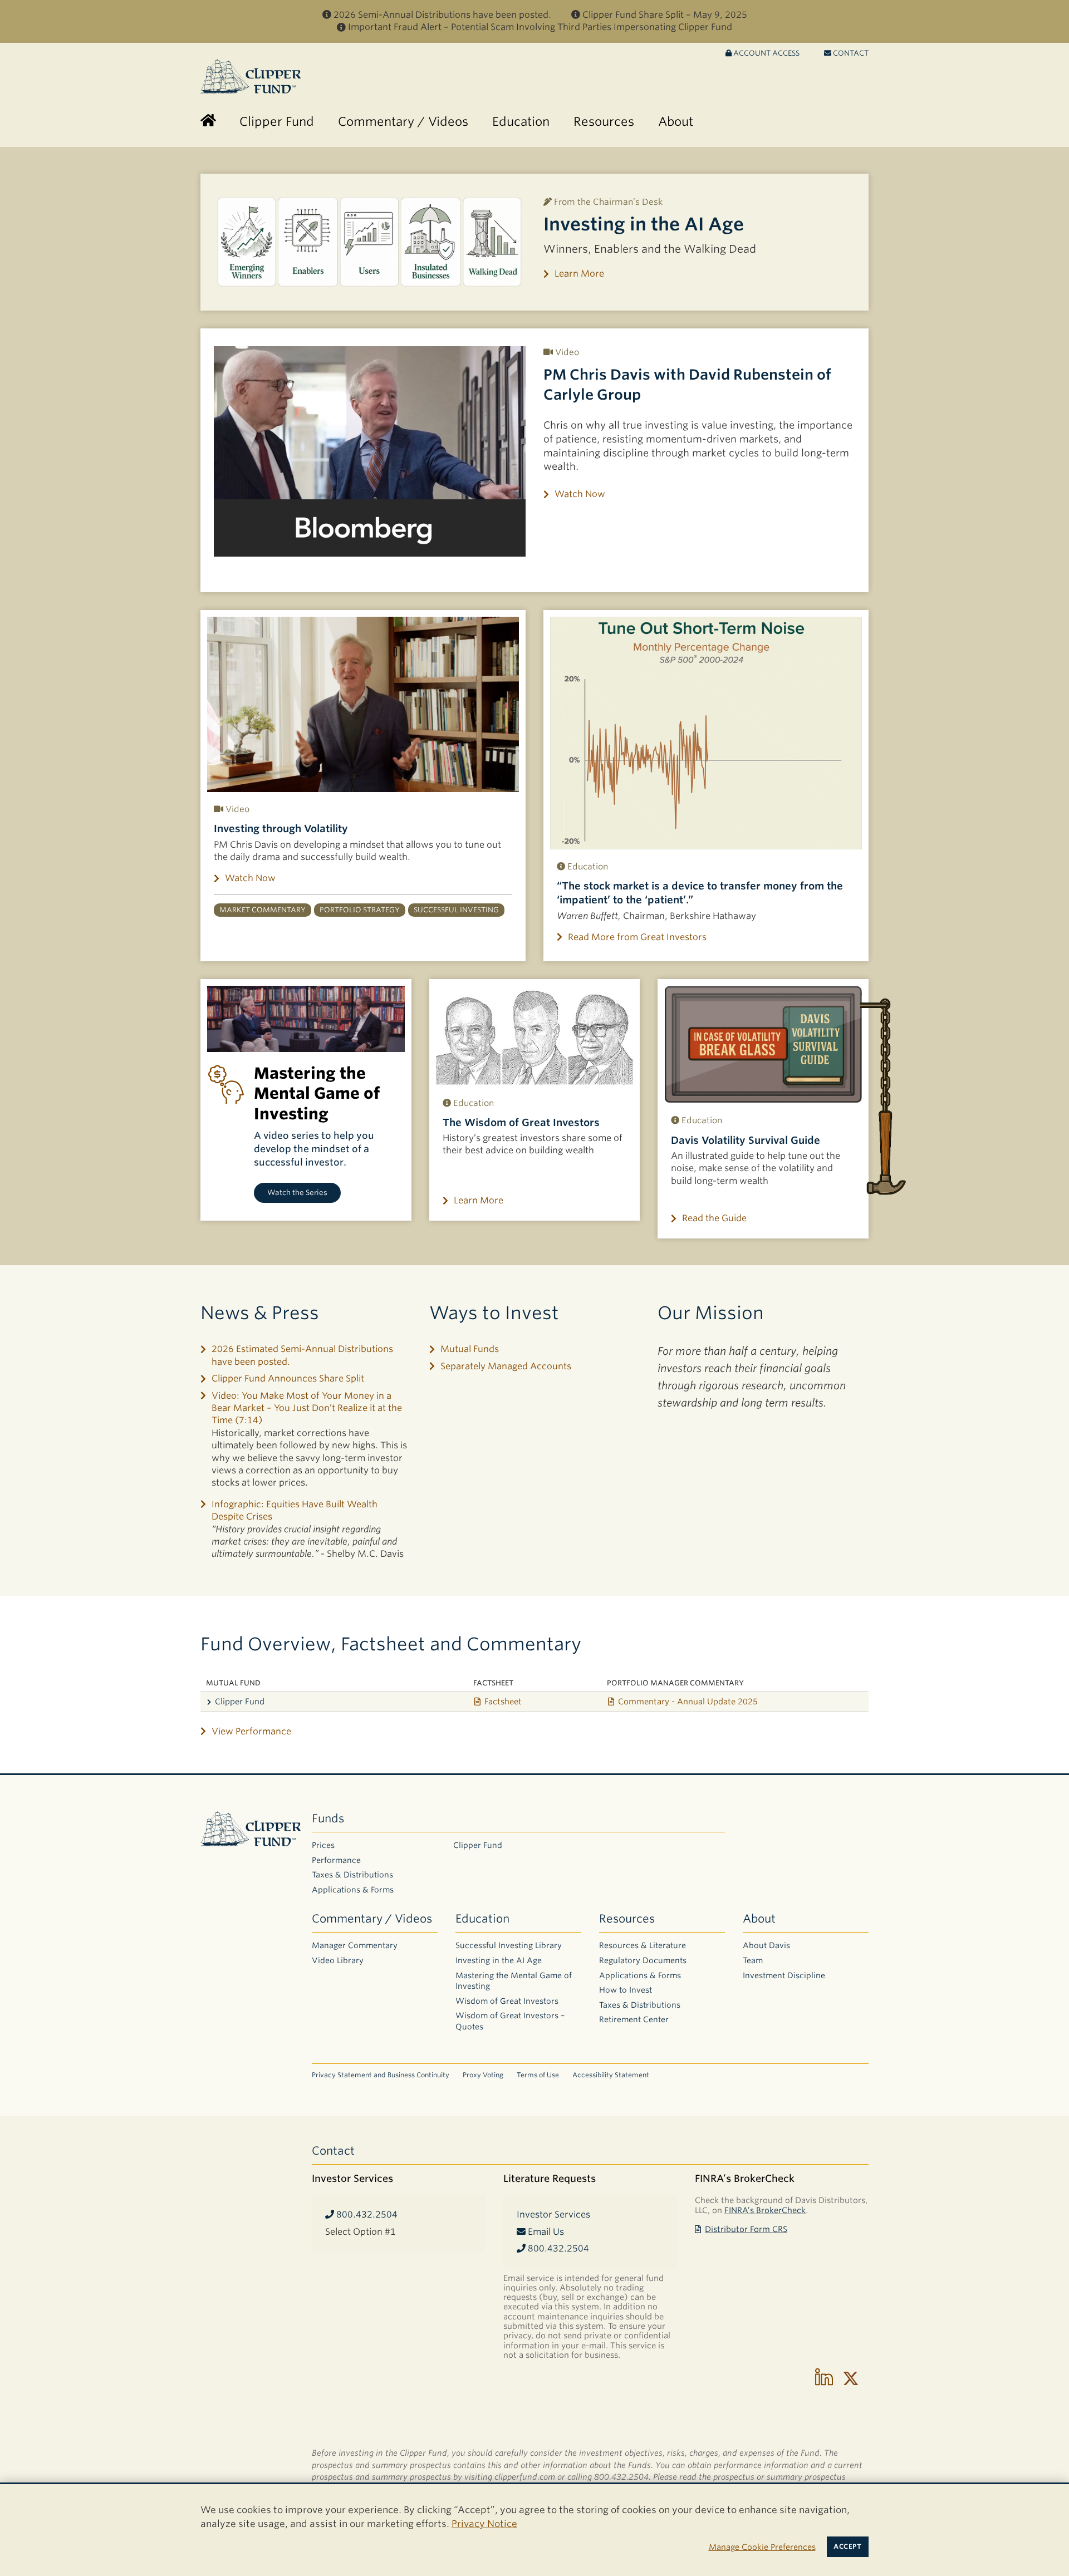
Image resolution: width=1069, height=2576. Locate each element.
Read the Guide (714, 1218)
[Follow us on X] (851, 2378)
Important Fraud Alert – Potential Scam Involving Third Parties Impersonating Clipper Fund (540, 27)
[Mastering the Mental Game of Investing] (306, 1019)
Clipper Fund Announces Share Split (288, 1378)
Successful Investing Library (509, 1945)
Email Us (545, 2232)
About (759, 1919)
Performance (336, 1860)
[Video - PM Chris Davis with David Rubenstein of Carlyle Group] (370, 451)
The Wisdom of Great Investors (521, 1122)
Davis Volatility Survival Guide (746, 1140)
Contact (850, 53)
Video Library (338, 1960)
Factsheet (503, 1701)
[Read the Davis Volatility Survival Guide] (763, 1044)
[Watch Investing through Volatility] (363, 704)
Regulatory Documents (643, 1960)
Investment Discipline (784, 1975)
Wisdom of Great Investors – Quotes (510, 2021)
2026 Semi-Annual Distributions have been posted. (442, 15)
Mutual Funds (470, 1349)
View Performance (251, 1731)
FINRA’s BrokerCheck (765, 2210)
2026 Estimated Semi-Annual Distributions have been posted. (302, 1355)
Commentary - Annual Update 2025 (688, 1701)
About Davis (766, 1945)
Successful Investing (456, 910)
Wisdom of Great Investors (507, 2001)
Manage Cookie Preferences (762, 2547)
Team (753, 1960)
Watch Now (580, 494)
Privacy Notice (484, 2524)
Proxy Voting (483, 2075)
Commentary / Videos (372, 1919)
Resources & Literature (643, 1945)
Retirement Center (634, 2019)
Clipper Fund (240, 1701)
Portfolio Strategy (360, 910)
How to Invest (626, 1990)
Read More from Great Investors (637, 937)
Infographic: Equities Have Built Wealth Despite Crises (295, 1510)
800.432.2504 (366, 2214)
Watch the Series (297, 1193)
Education (482, 1919)
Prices (323, 1845)
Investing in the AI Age (644, 224)
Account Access (766, 53)
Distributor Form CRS (746, 2229)
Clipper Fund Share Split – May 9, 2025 (665, 15)
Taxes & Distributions (352, 1875)
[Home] (208, 122)
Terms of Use (538, 2075)
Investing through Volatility (281, 829)
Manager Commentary (355, 1945)
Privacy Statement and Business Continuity (381, 2075)
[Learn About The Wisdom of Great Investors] (535, 1036)
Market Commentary (263, 910)
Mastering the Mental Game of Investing (514, 1981)
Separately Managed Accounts (506, 1366)
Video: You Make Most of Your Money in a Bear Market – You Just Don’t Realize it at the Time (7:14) (307, 1408)
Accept (847, 2546)
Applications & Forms (353, 1890)
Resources (627, 1919)
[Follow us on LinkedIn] (824, 2378)
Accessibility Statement (611, 2075)
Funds (328, 1818)
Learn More (579, 274)
